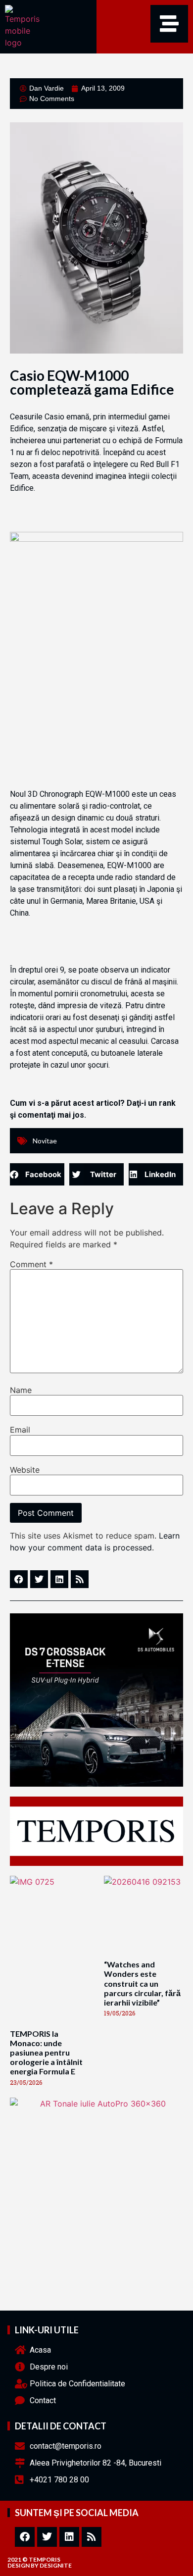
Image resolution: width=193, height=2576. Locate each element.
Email (20, 1430)
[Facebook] (25, 2537)
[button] (37, 1174)
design (19, 2565)
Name (21, 1390)
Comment (31, 1264)
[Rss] (92, 2537)
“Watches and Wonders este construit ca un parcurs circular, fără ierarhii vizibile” (142, 1983)
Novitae (45, 1141)
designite (56, 2565)
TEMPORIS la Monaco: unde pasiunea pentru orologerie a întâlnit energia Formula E (46, 2053)
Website (25, 1470)
